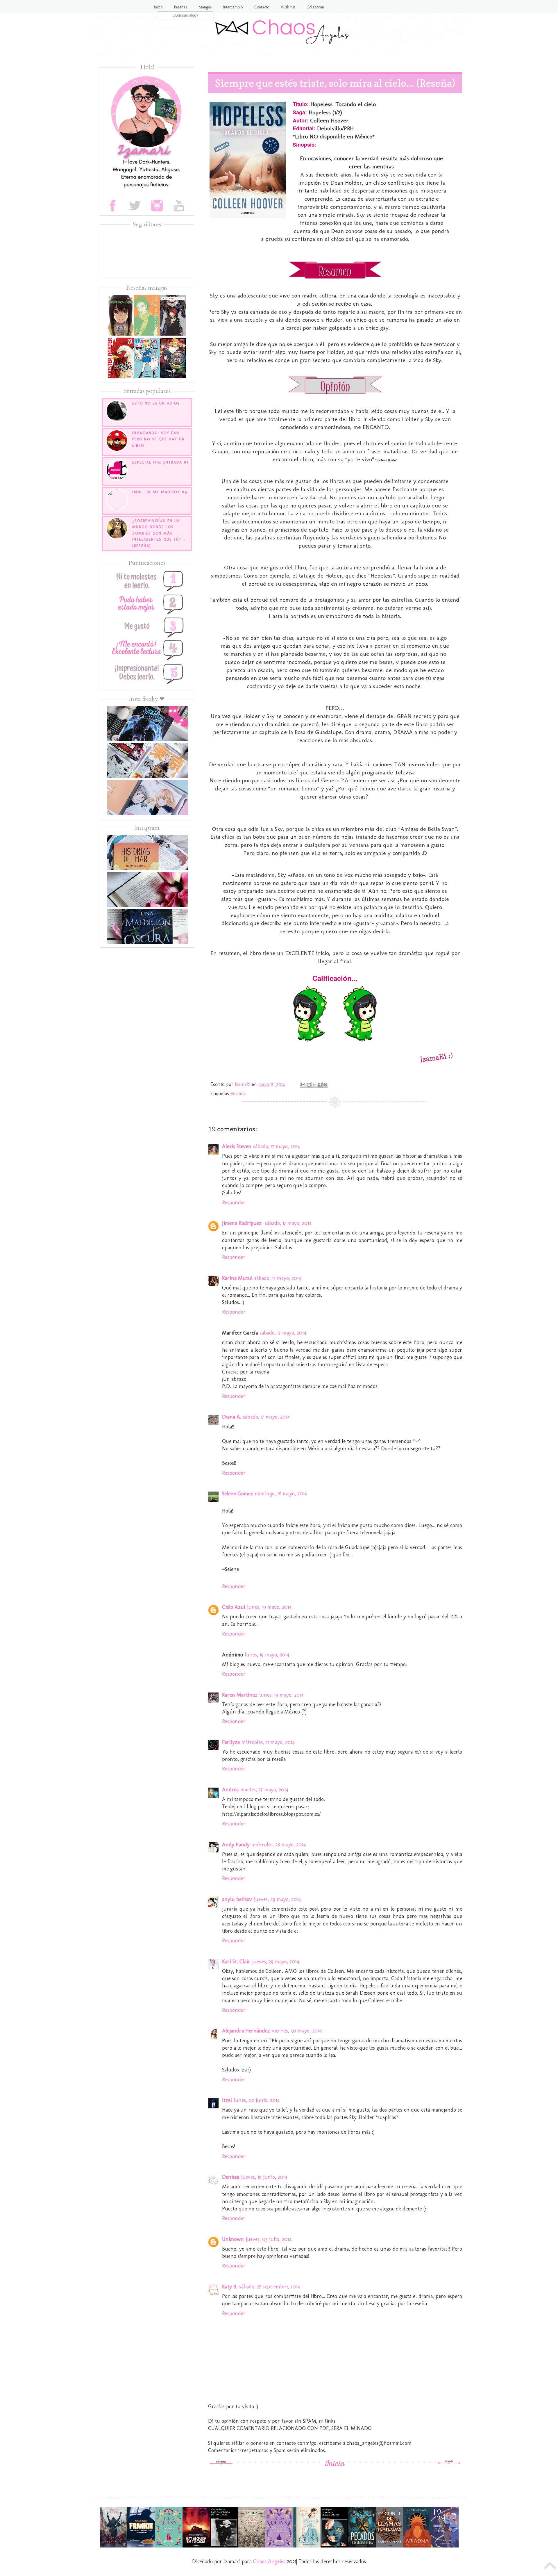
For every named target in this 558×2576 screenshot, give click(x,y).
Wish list (288, 7)
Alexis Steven (237, 1146)
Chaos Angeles (269, 2561)
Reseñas (180, 7)
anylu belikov (237, 1899)
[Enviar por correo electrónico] (303, 1085)
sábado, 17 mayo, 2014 (277, 1146)
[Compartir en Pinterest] (325, 1085)
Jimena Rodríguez (243, 1223)
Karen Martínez (240, 1695)
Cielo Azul (234, 1607)
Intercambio (233, 7)
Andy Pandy (236, 1845)
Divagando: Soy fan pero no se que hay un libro (159, 439)
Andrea (230, 1790)
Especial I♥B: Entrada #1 (160, 462)
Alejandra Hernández (246, 2031)
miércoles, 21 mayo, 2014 (268, 1742)
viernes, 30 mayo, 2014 (297, 2031)
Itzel (227, 2100)
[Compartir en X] (314, 1085)
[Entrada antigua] (449, 2463)
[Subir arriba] (550, 2567)
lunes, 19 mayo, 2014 (269, 1607)
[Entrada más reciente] (221, 2463)
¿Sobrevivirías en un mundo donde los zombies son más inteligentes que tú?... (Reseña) (159, 533)
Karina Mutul (237, 1278)
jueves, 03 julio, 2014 (269, 2239)
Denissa (231, 2177)
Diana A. (232, 1417)
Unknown (233, 2239)
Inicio (158, 7)
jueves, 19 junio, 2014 (264, 2177)
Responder (234, 1203)
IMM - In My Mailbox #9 (160, 492)
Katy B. (230, 2287)
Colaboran (315, 7)
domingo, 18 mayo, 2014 (281, 1494)
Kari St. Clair (236, 1962)
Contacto (262, 7)
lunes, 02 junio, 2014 (257, 2100)
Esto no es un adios (156, 403)
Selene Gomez (238, 1494)
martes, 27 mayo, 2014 (264, 1790)
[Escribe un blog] (309, 1085)
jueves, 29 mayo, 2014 (277, 1899)
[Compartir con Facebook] (320, 1085)
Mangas (205, 7)
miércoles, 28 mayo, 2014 (279, 1845)
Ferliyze (231, 1742)
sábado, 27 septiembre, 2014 (270, 2287)
